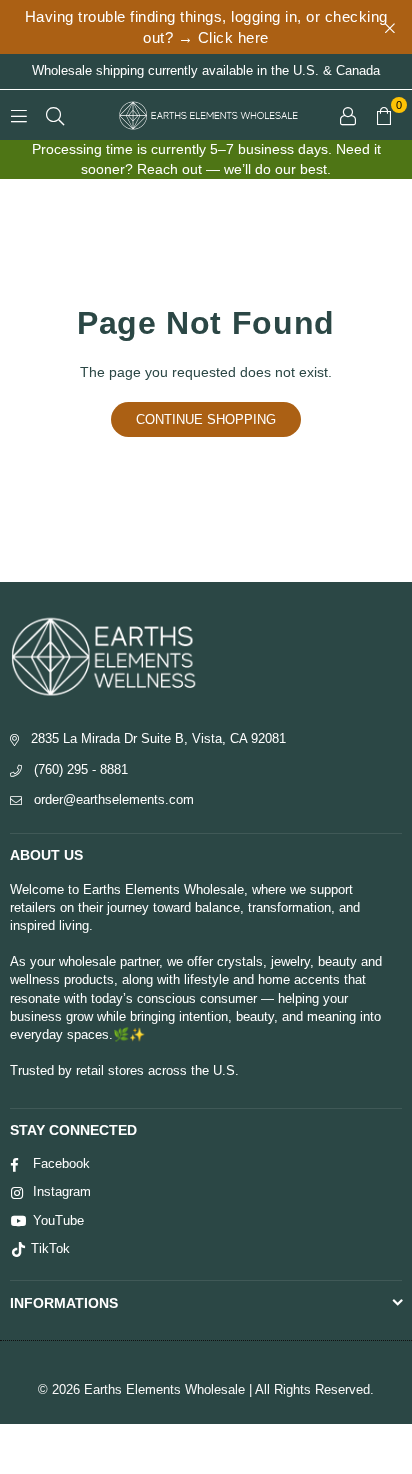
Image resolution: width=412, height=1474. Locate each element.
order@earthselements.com (114, 799)
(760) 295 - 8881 (81, 769)
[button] (384, 115)
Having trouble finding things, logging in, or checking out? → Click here (206, 27)
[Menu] (19, 115)
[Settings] (348, 115)
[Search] (55, 115)
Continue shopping (206, 419)
